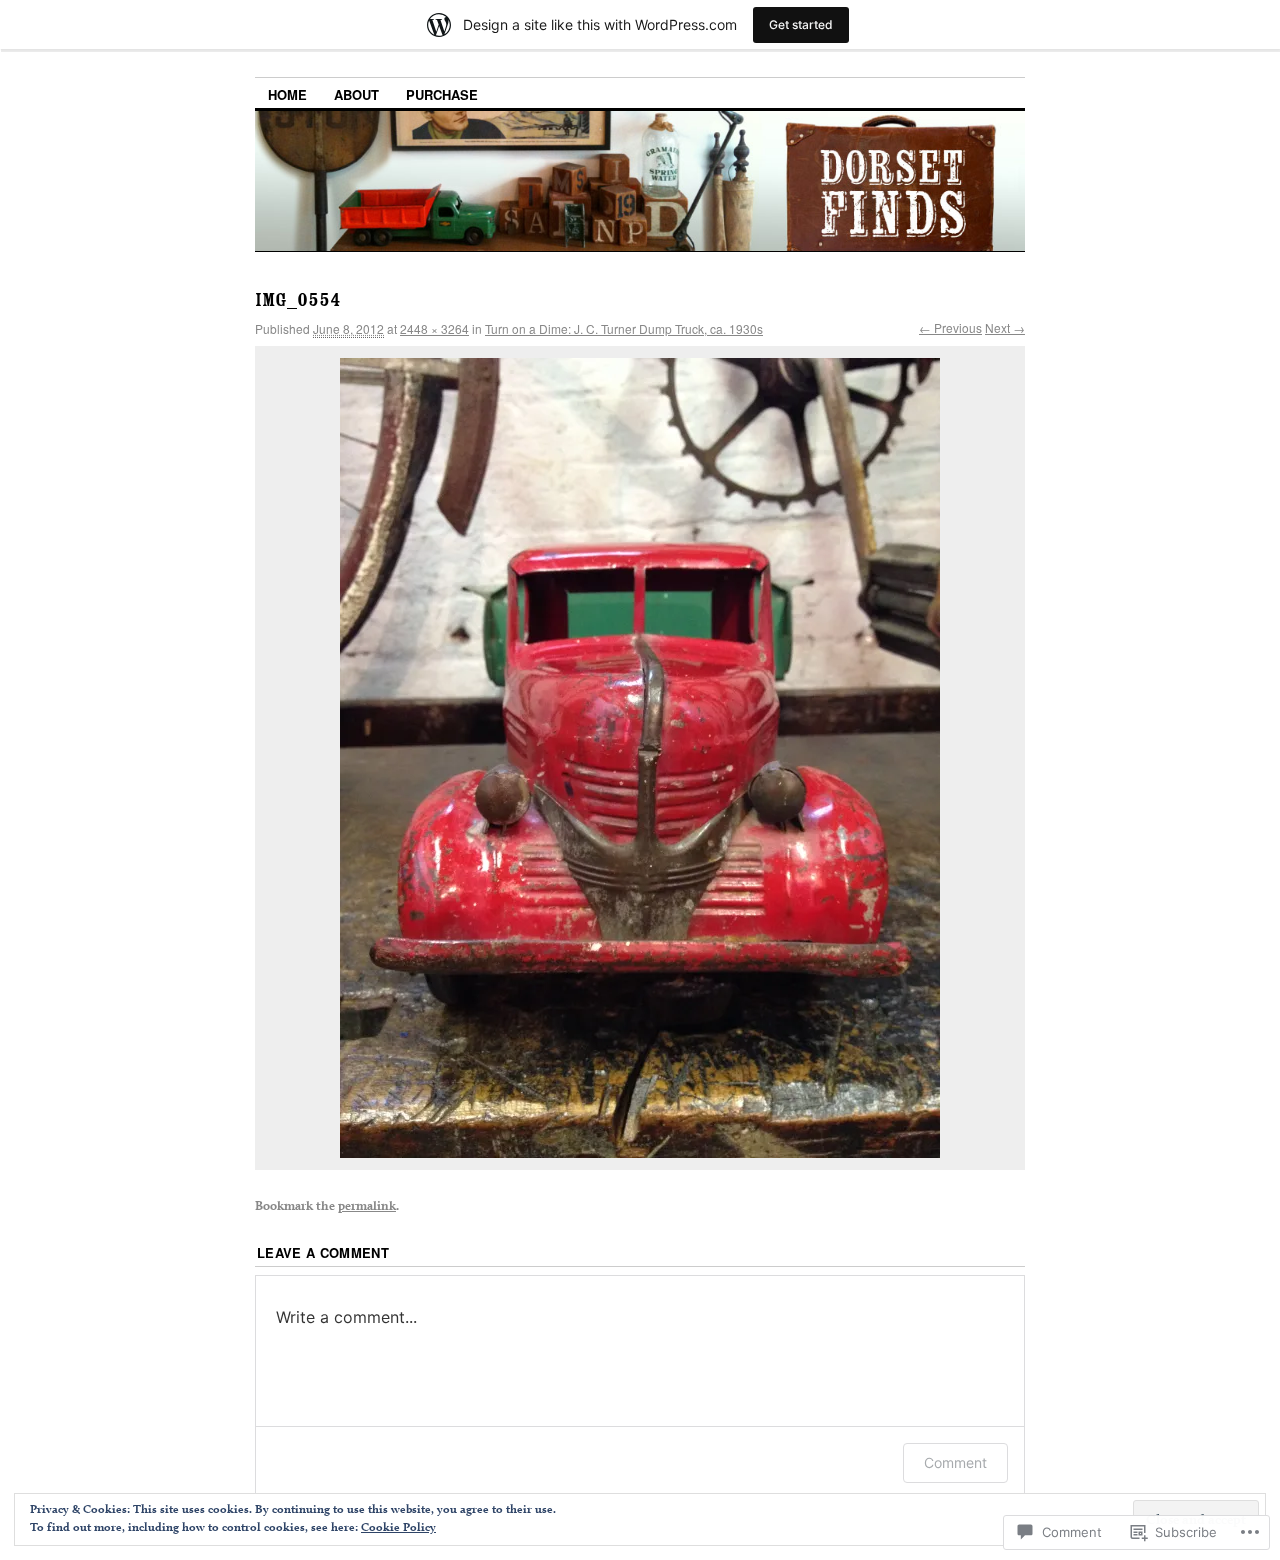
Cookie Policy (398, 1526)
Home (287, 94)
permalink (367, 1205)
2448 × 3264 (434, 328)
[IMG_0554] (640, 758)
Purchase (442, 94)
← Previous (950, 327)
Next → (1005, 327)
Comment (955, 1462)
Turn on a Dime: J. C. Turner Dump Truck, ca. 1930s (624, 328)
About (356, 94)
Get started (801, 24)
